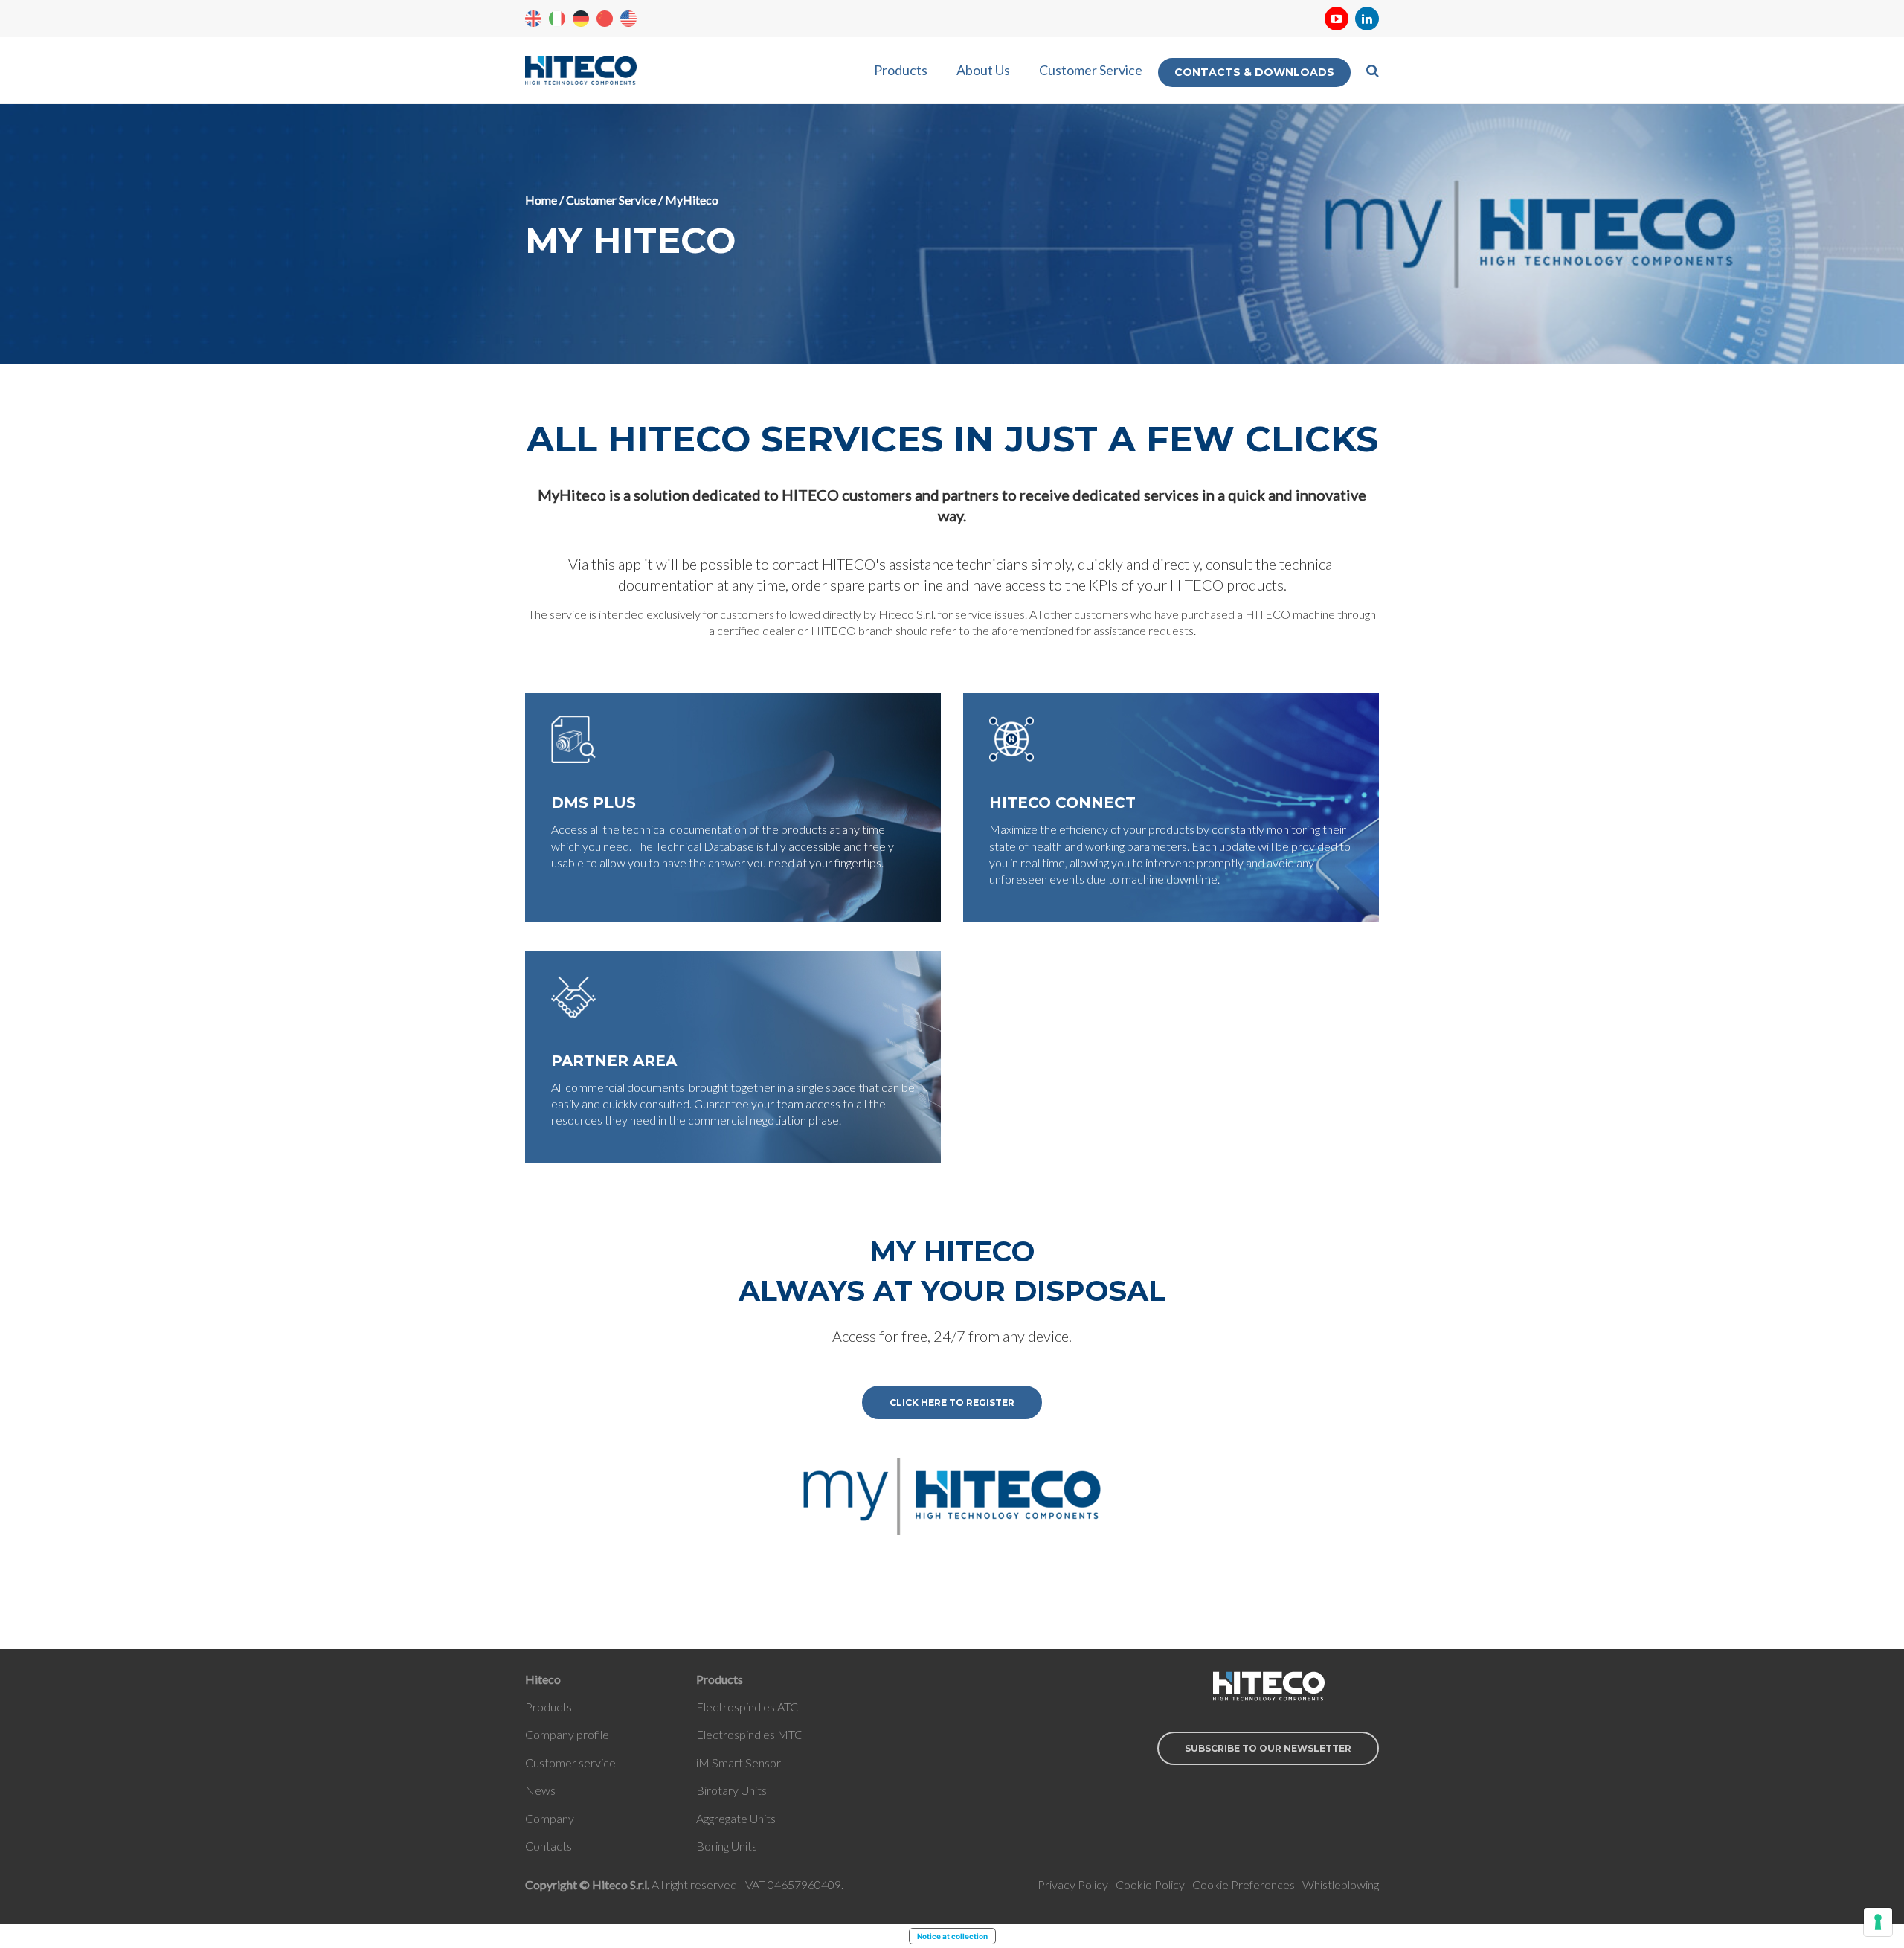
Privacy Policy (1073, 1884)
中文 (605, 19)
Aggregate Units (736, 1818)
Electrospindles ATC (747, 1707)
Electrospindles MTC (749, 1734)
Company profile (567, 1734)
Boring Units (727, 1846)
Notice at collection (952, 1936)
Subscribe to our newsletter (1268, 1748)
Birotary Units (731, 1790)
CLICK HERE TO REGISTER (952, 1402)
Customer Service (1091, 70)
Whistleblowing (1341, 1884)
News (540, 1790)
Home (541, 200)
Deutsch (581, 19)
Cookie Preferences (1244, 1884)
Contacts (549, 1846)
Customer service (570, 1762)
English (533, 19)
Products (901, 70)
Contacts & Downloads (1254, 72)
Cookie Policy (1150, 1884)
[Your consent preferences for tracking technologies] (1878, 1922)
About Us (983, 70)
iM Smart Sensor (739, 1762)
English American (628, 19)
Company (550, 1818)
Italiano (557, 19)
